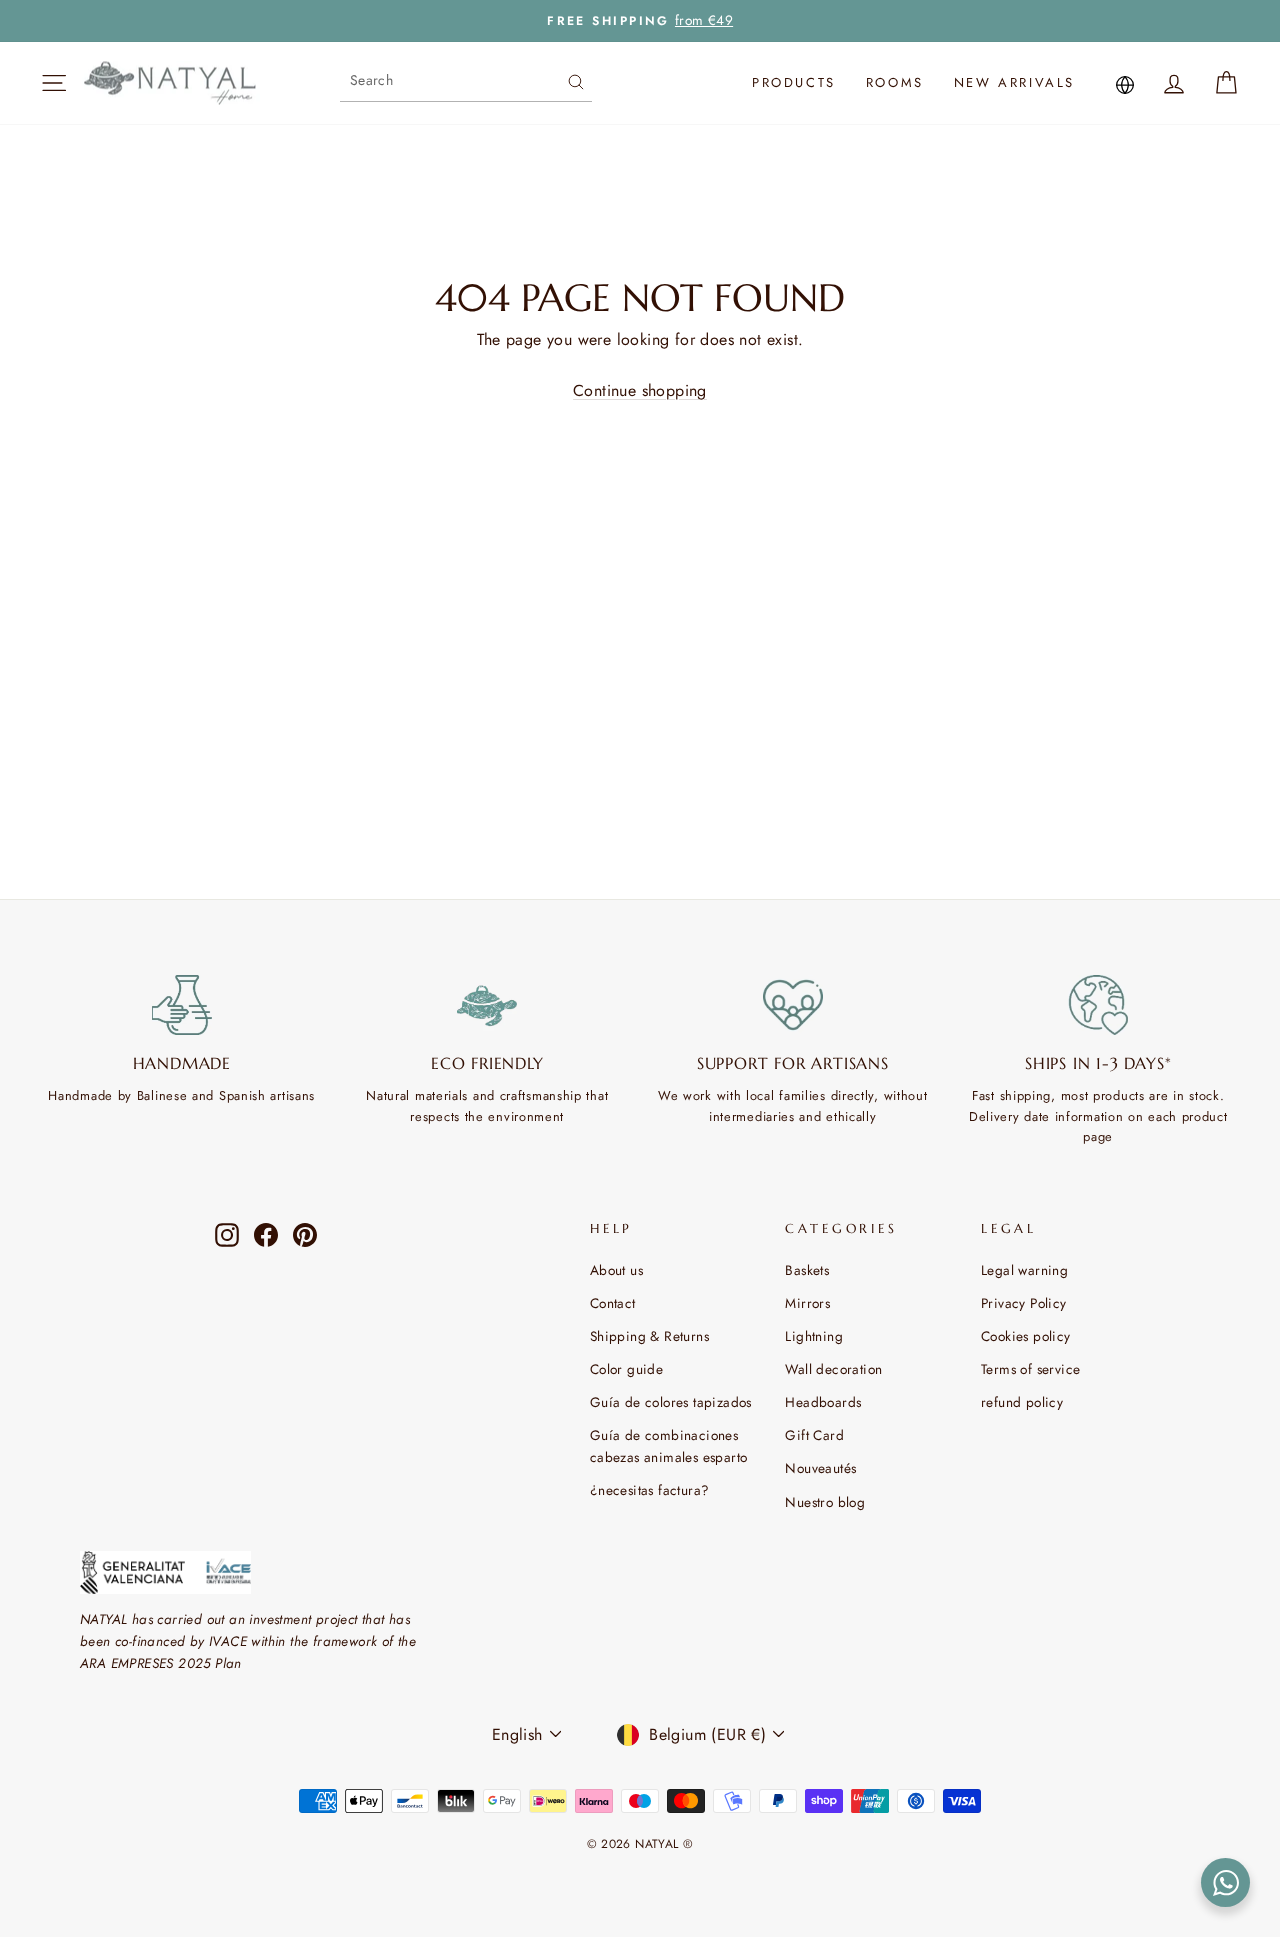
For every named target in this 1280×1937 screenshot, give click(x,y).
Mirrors (807, 1303)
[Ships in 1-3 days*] (1099, 1005)
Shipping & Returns (649, 1336)
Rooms (895, 82)
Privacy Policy (1024, 1303)
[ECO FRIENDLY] (488, 1005)
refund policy (1022, 1402)
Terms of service (1030, 1369)
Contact (613, 1303)
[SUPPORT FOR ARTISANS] (793, 1005)
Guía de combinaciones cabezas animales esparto (669, 1446)
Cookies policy (1026, 1336)
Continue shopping (640, 390)
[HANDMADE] (182, 1005)
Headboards (823, 1402)
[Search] (576, 80)
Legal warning (1024, 1270)
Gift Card (814, 1435)
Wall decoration (833, 1369)
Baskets (807, 1270)
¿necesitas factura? (650, 1490)
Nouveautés (820, 1468)
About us (616, 1270)
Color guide (626, 1369)
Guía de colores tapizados (671, 1402)
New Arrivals (1014, 82)
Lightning (814, 1336)
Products (794, 82)
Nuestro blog (825, 1502)
